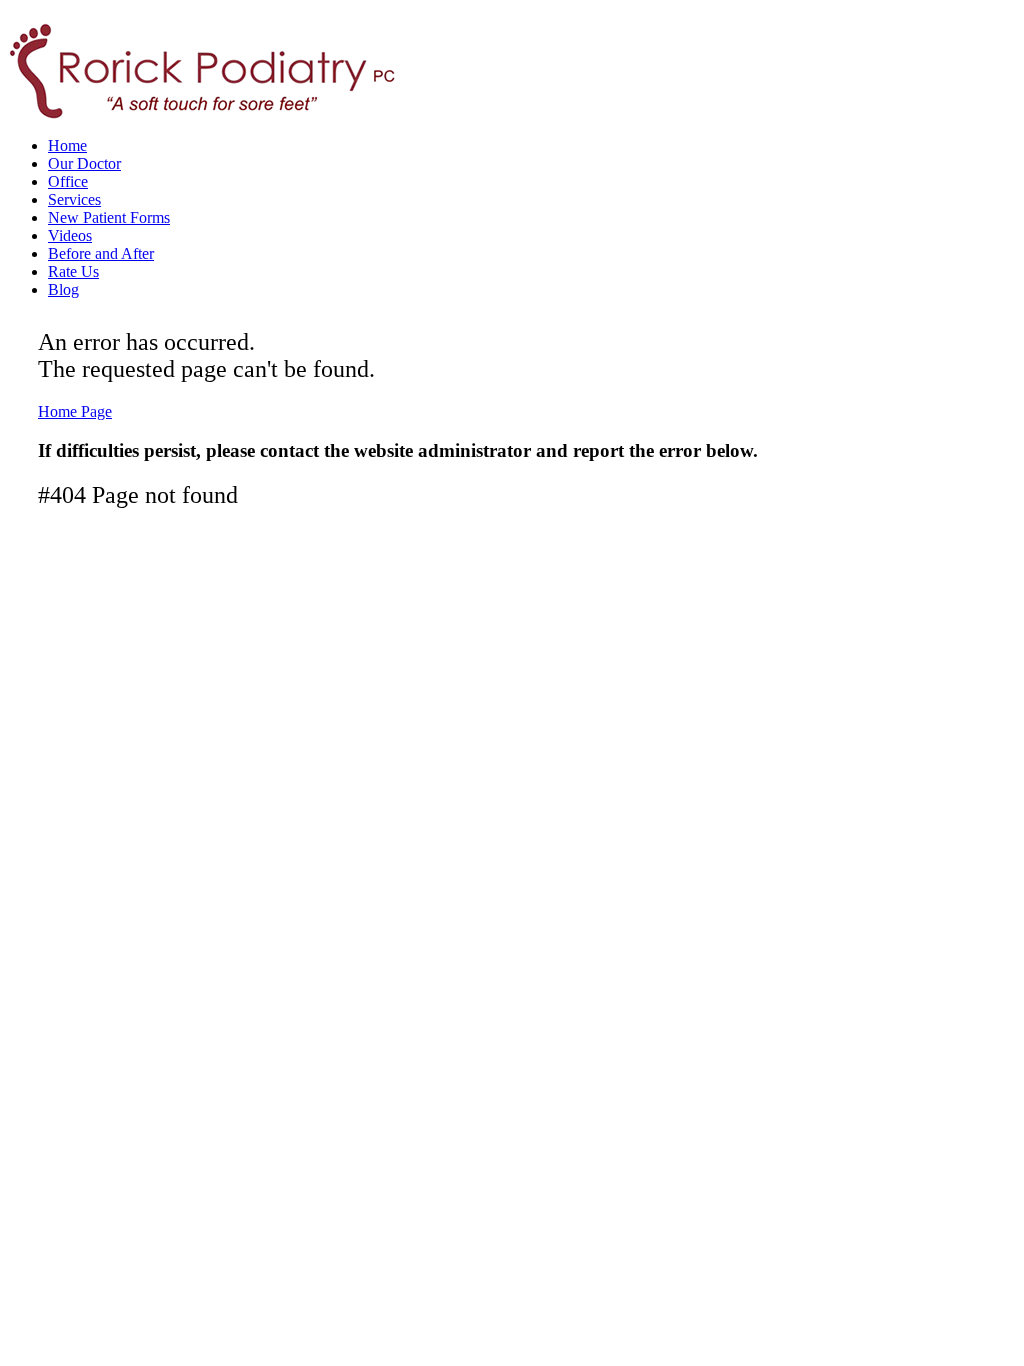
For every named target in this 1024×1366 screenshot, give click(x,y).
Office (68, 181)
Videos (70, 235)
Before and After (101, 253)
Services (74, 199)
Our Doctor (84, 163)
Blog (63, 289)
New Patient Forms (109, 217)
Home (67, 145)
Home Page (75, 411)
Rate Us (73, 271)
